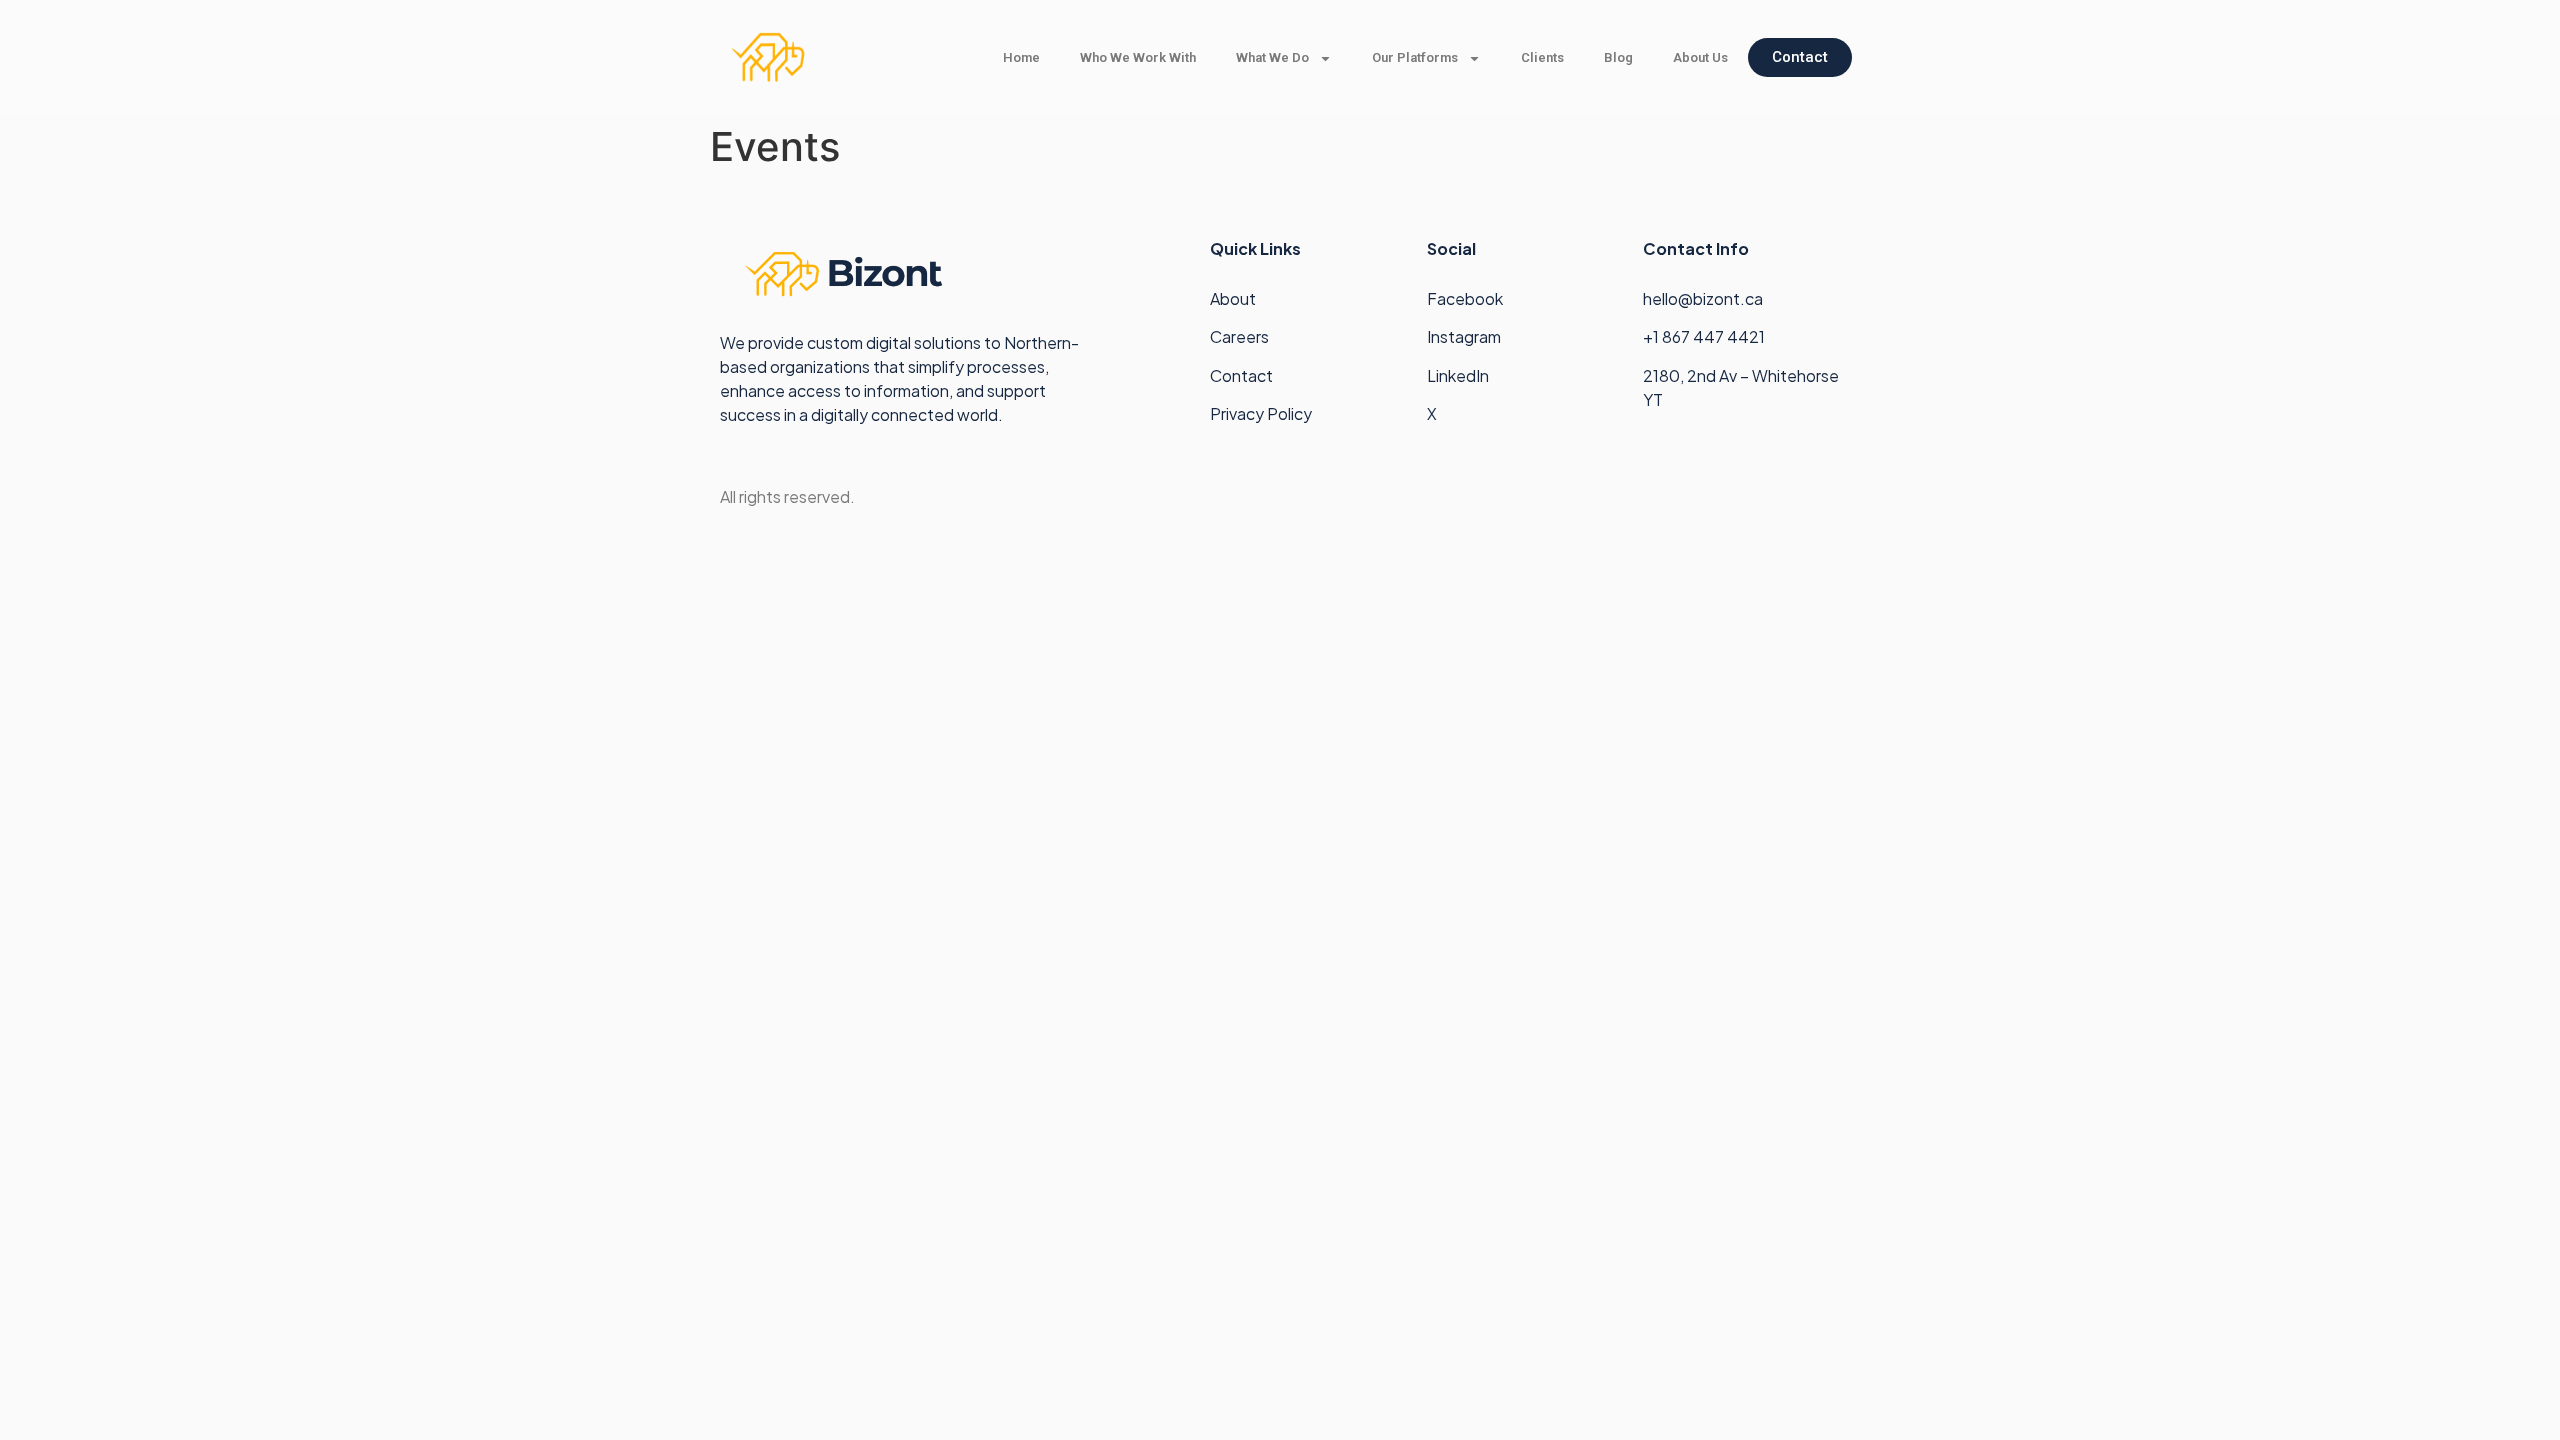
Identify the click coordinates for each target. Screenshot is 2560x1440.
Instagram (1464, 336)
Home (1021, 57)
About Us (1700, 57)
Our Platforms (1415, 57)
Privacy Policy (1261, 413)
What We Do (1272, 57)
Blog (1618, 57)
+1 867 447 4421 (1705, 336)
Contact (1241, 375)
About (1233, 298)
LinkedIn (1458, 375)
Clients (1542, 57)
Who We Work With (1138, 57)
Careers (1239, 336)
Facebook (1465, 298)
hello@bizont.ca (1703, 298)
